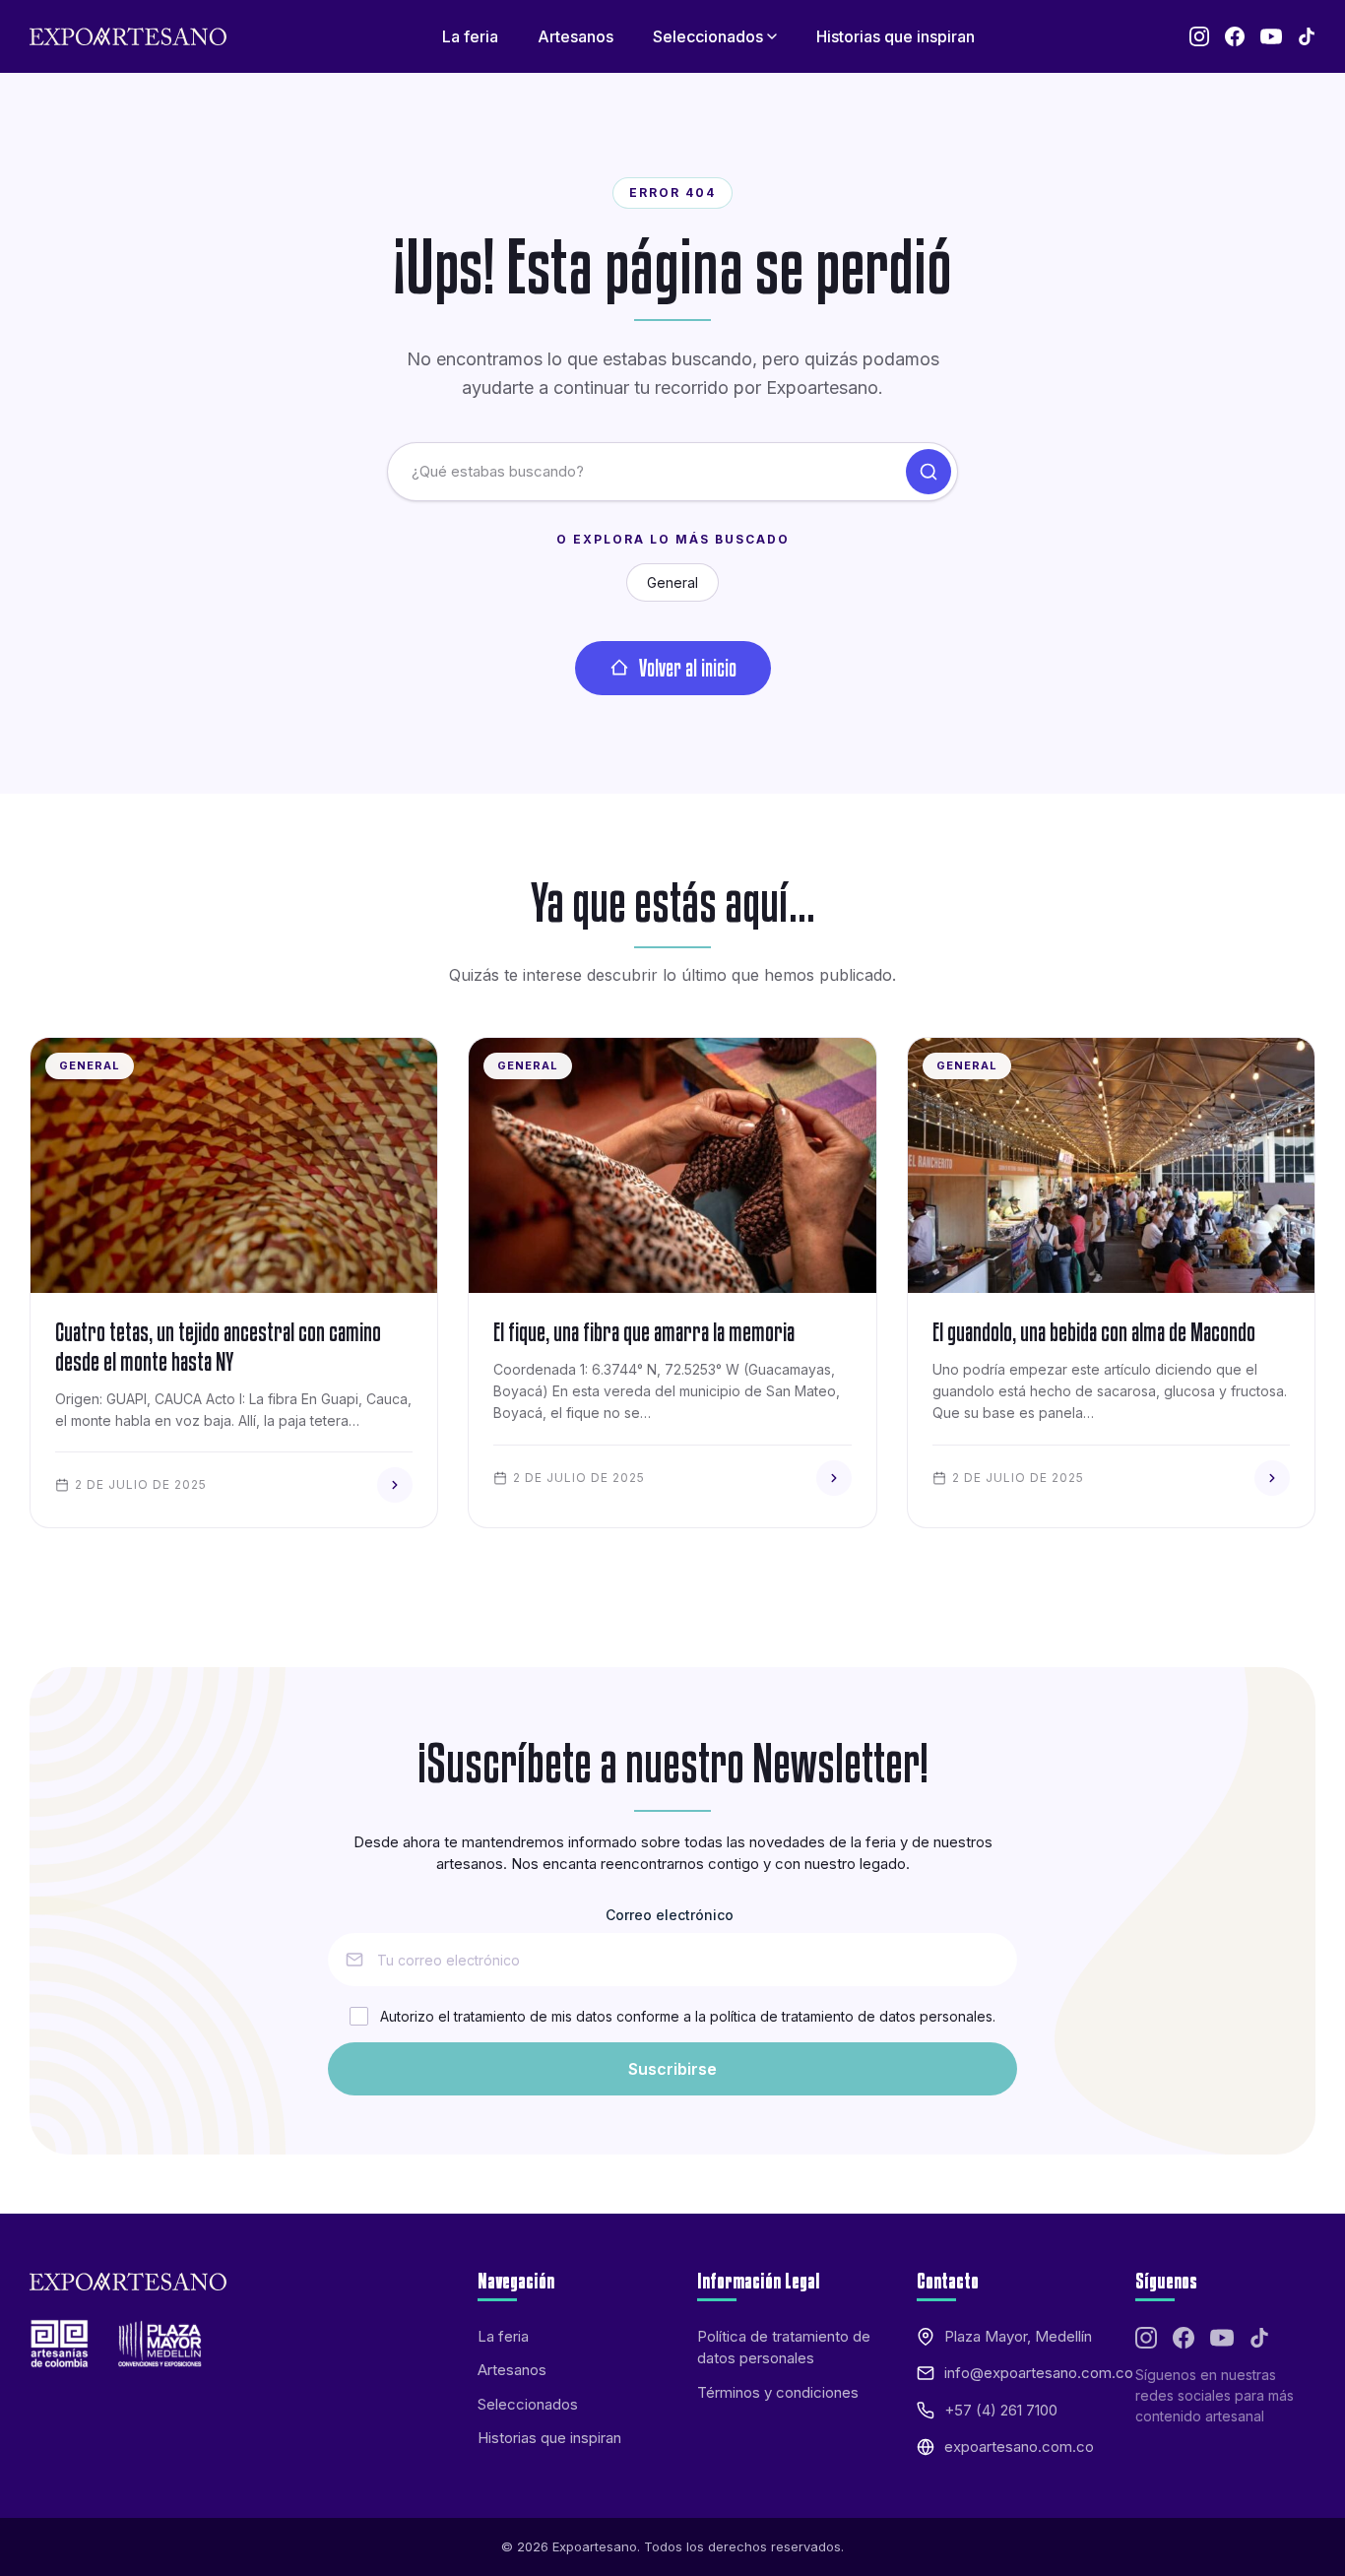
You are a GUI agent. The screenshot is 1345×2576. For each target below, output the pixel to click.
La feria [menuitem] (470, 36)
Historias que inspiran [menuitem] (896, 36)
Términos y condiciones (778, 2392)
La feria (503, 2336)
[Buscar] (929, 472)
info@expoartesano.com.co (1039, 2373)
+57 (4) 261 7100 (1001, 2410)
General (672, 582)
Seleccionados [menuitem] (708, 36)
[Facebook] (1235, 36)
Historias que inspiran (549, 2438)
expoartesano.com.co (1019, 2447)
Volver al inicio (688, 668)
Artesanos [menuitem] (576, 36)
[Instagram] (1199, 36)
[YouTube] (1271, 36)
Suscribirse (672, 2069)
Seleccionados (528, 2404)
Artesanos (512, 2370)
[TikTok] (1307, 36)
